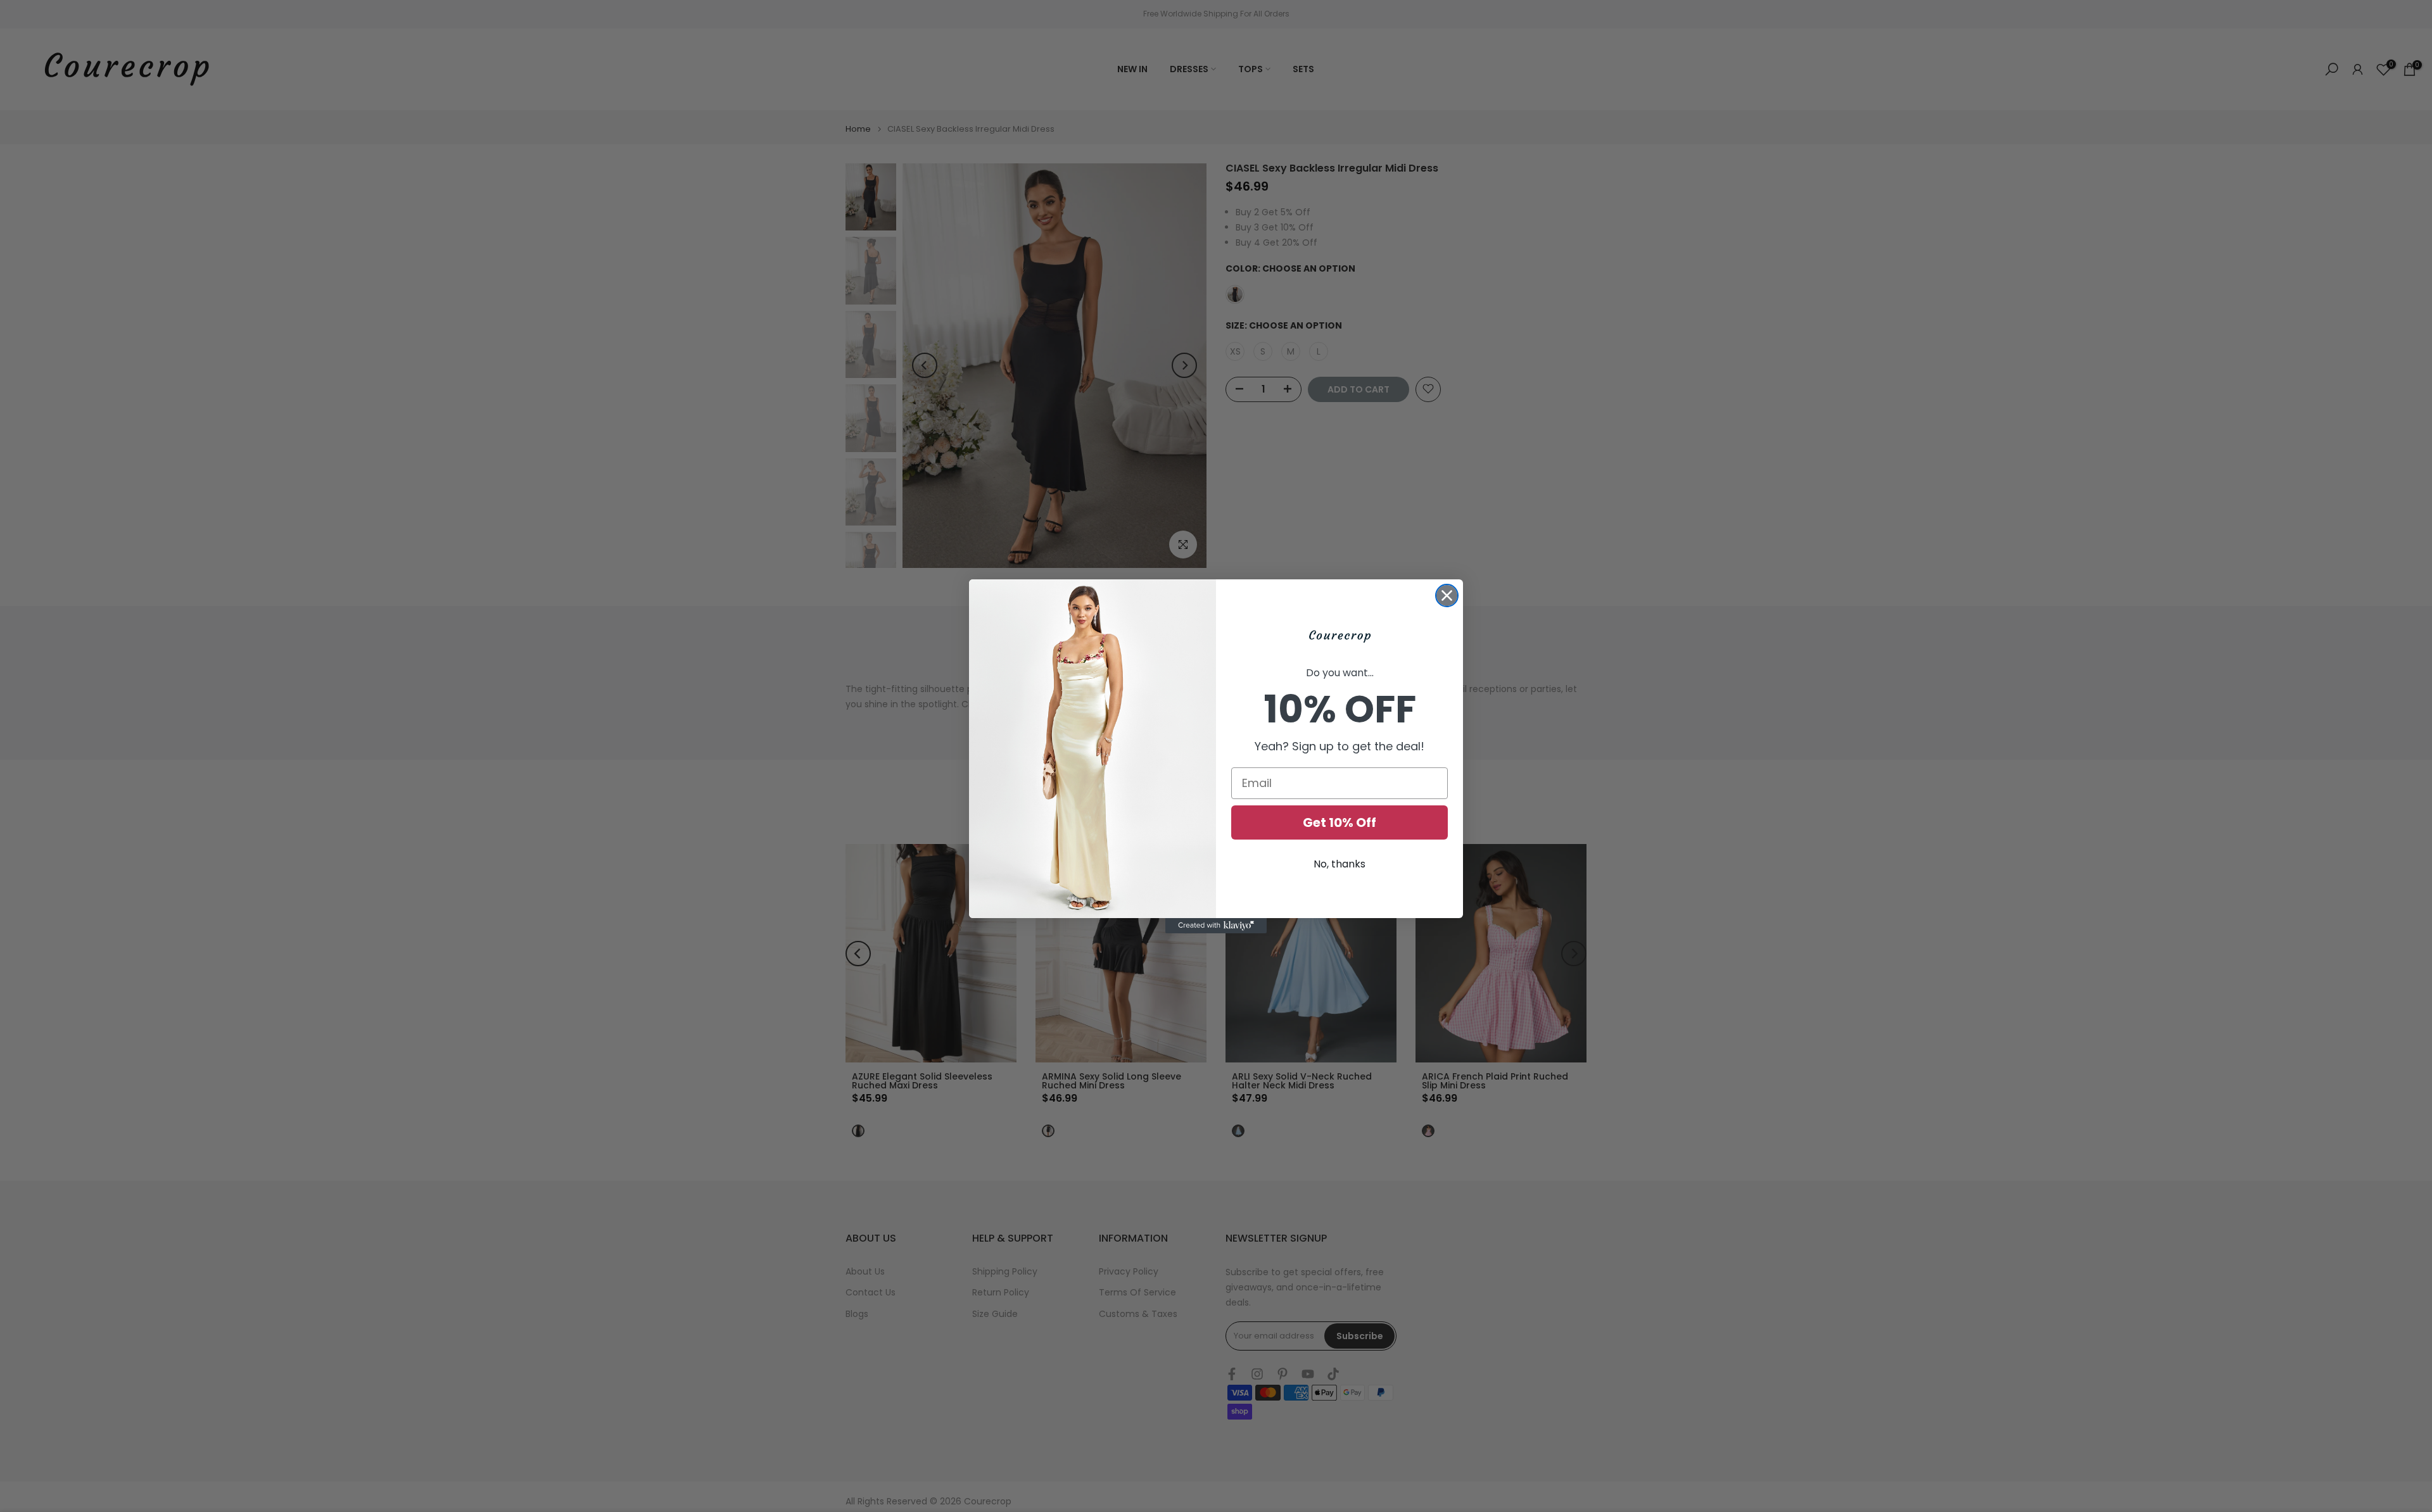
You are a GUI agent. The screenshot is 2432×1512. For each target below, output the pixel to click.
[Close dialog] (1447, 595)
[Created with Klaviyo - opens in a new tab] (1216, 926)
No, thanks (1339, 864)
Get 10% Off (1339, 822)
